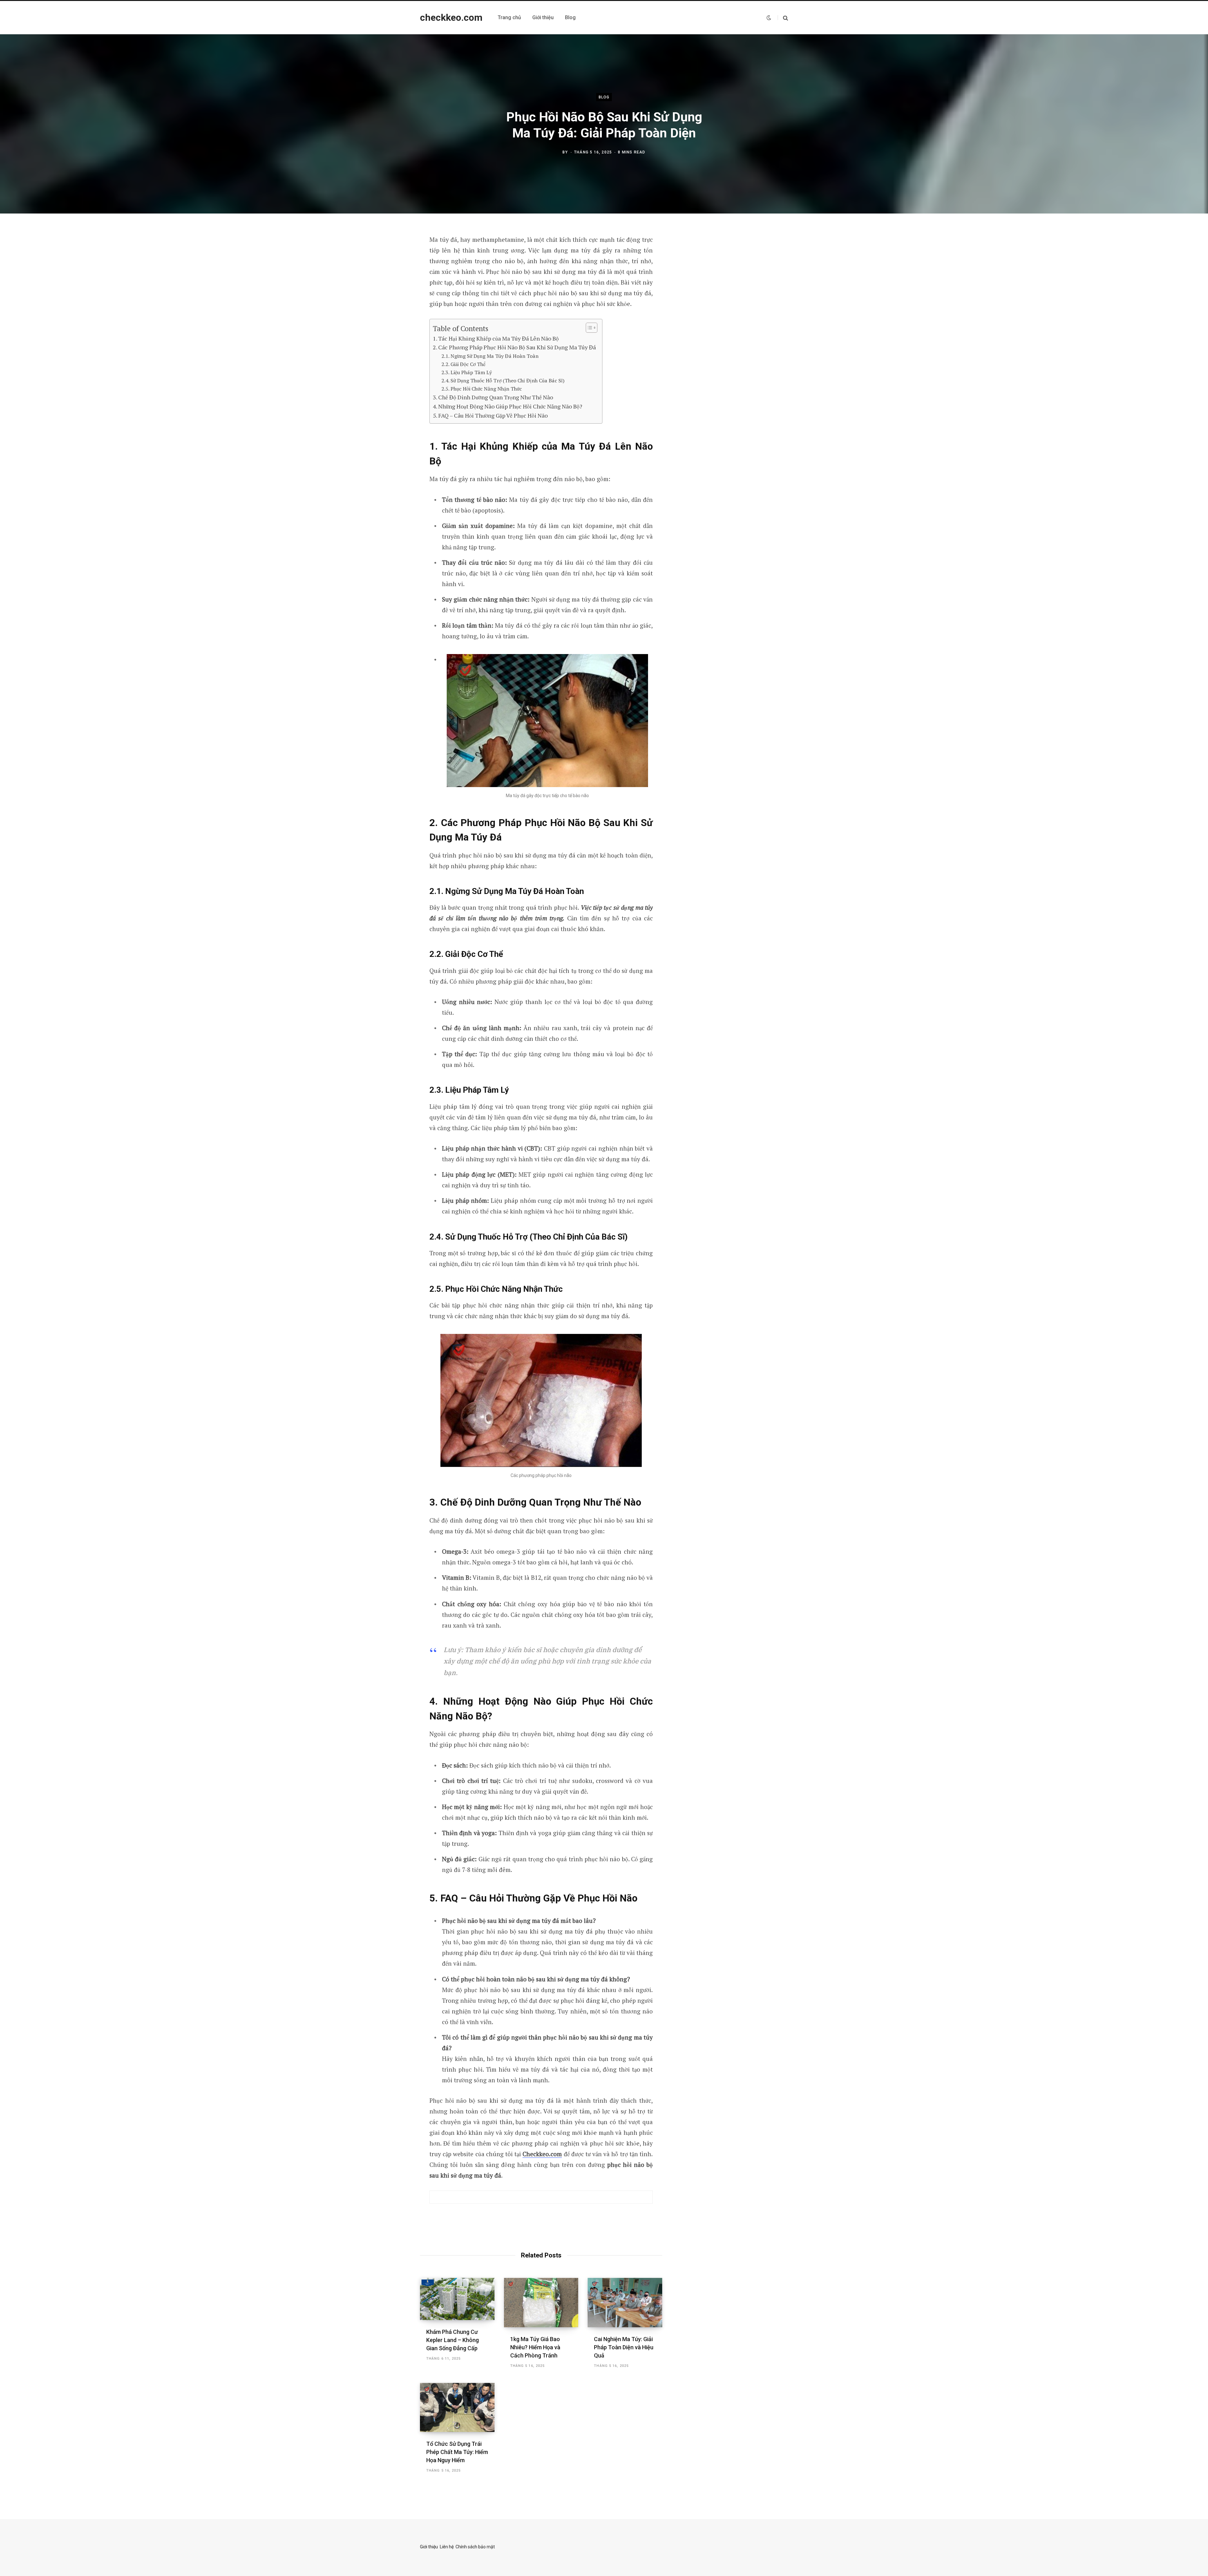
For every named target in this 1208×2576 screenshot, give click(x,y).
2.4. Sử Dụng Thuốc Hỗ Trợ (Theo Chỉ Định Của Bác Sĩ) (503, 380)
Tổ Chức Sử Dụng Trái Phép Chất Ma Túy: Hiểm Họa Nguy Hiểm (457, 2452)
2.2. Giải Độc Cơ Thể (463, 364)
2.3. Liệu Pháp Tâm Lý (467, 372)
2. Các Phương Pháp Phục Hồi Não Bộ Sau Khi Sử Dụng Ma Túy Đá (514, 347)
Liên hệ (447, 2547)
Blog (604, 97)
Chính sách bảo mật (475, 2547)
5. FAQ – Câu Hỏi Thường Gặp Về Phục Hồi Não (490, 415)
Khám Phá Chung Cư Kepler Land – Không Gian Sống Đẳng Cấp (453, 2340)
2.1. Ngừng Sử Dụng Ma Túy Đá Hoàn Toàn (490, 356)
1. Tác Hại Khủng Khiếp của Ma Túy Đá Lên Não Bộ (496, 338)
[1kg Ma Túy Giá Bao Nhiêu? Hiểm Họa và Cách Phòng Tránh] (541, 2302)
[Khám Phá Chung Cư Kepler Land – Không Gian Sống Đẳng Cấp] (457, 2299)
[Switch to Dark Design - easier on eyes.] (769, 18)
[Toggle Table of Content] (588, 328)
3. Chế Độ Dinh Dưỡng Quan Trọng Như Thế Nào (493, 397)
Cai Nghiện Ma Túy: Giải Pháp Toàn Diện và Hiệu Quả (624, 2347)
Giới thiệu (429, 2547)
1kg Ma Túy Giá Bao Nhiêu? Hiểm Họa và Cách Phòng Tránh (535, 2347)
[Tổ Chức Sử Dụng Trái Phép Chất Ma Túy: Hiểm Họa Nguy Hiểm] (457, 2407)
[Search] (783, 18)
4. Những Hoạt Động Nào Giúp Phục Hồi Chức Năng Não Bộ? (508, 406)
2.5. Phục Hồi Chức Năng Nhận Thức (482, 389)
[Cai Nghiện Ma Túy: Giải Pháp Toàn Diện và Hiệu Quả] (625, 2302)
